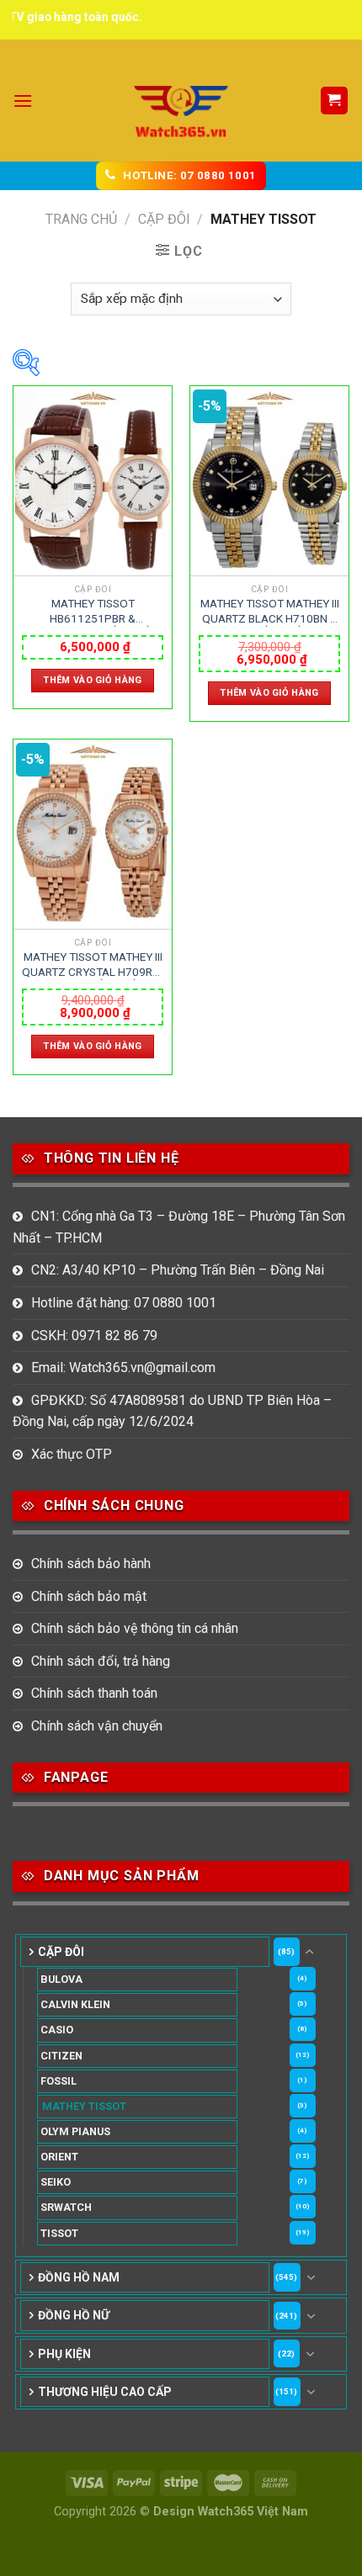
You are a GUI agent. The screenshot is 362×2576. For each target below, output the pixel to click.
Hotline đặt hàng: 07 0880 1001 (124, 1303)
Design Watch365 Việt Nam (231, 2512)
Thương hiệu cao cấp (105, 2392)
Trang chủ (81, 219)
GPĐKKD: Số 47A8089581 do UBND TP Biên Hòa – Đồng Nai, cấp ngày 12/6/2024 (172, 1411)
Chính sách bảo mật (89, 1596)
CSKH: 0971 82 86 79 (94, 1336)
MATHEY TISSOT (84, 2106)
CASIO (57, 2030)
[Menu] (23, 101)
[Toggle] (310, 1952)
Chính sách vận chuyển (97, 1726)
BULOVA (61, 1979)
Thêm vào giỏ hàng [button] (93, 680)
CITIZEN (61, 2056)
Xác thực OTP (72, 1454)
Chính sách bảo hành (91, 1564)
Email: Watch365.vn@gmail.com (123, 1368)
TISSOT (59, 2233)
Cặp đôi (164, 219)
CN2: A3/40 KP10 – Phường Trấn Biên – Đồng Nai (178, 1270)
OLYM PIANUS (75, 2131)
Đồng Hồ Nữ (74, 2315)
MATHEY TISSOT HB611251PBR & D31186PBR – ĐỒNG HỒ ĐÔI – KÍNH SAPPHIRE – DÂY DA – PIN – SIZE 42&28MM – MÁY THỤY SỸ (93, 612)
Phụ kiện (64, 2354)
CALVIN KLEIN (75, 2004)
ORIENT (59, 2157)
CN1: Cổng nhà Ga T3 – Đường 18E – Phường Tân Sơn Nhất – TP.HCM (179, 1227)
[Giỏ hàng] (335, 101)
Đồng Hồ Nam (79, 2277)
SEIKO (56, 2182)
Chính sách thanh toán (94, 1693)
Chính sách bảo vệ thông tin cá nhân (135, 1628)
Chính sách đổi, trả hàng (101, 1661)
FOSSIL (59, 2081)
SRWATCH (66, 2207)
